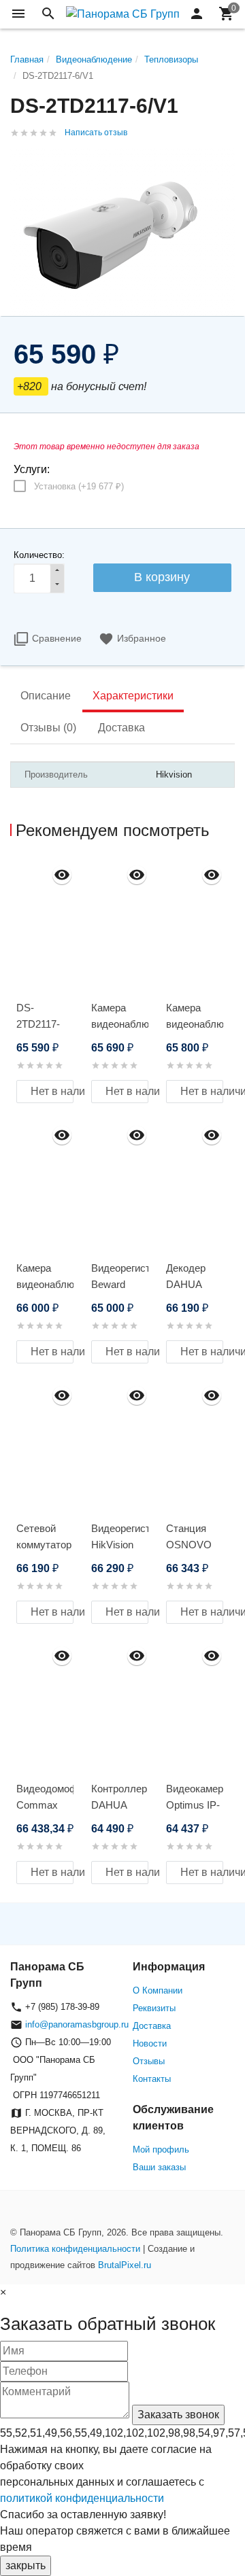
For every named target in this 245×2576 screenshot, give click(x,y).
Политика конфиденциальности (75, 2249)
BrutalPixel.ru (125, 2265)
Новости (150, 2043)
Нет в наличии (52, 1091)
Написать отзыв (96, 133)
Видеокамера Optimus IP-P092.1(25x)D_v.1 (195, 1805)
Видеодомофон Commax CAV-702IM (45, 1805)
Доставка (152, 2026)
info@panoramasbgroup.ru (77, 2024)
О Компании (158, 1990)
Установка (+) (79, 486)
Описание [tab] (46, 696)
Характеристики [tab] (133, 696)
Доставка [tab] (121, 728)
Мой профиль (161, 2149)
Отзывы (149, 2061)
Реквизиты (154, 2008)
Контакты (152, 2079)
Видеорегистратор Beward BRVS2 (120, 1284)
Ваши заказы (159, 2167)
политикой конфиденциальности (82, 2498)
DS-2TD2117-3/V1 (38, 1024)
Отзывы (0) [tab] (48, 728)
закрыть (26, 2565)
